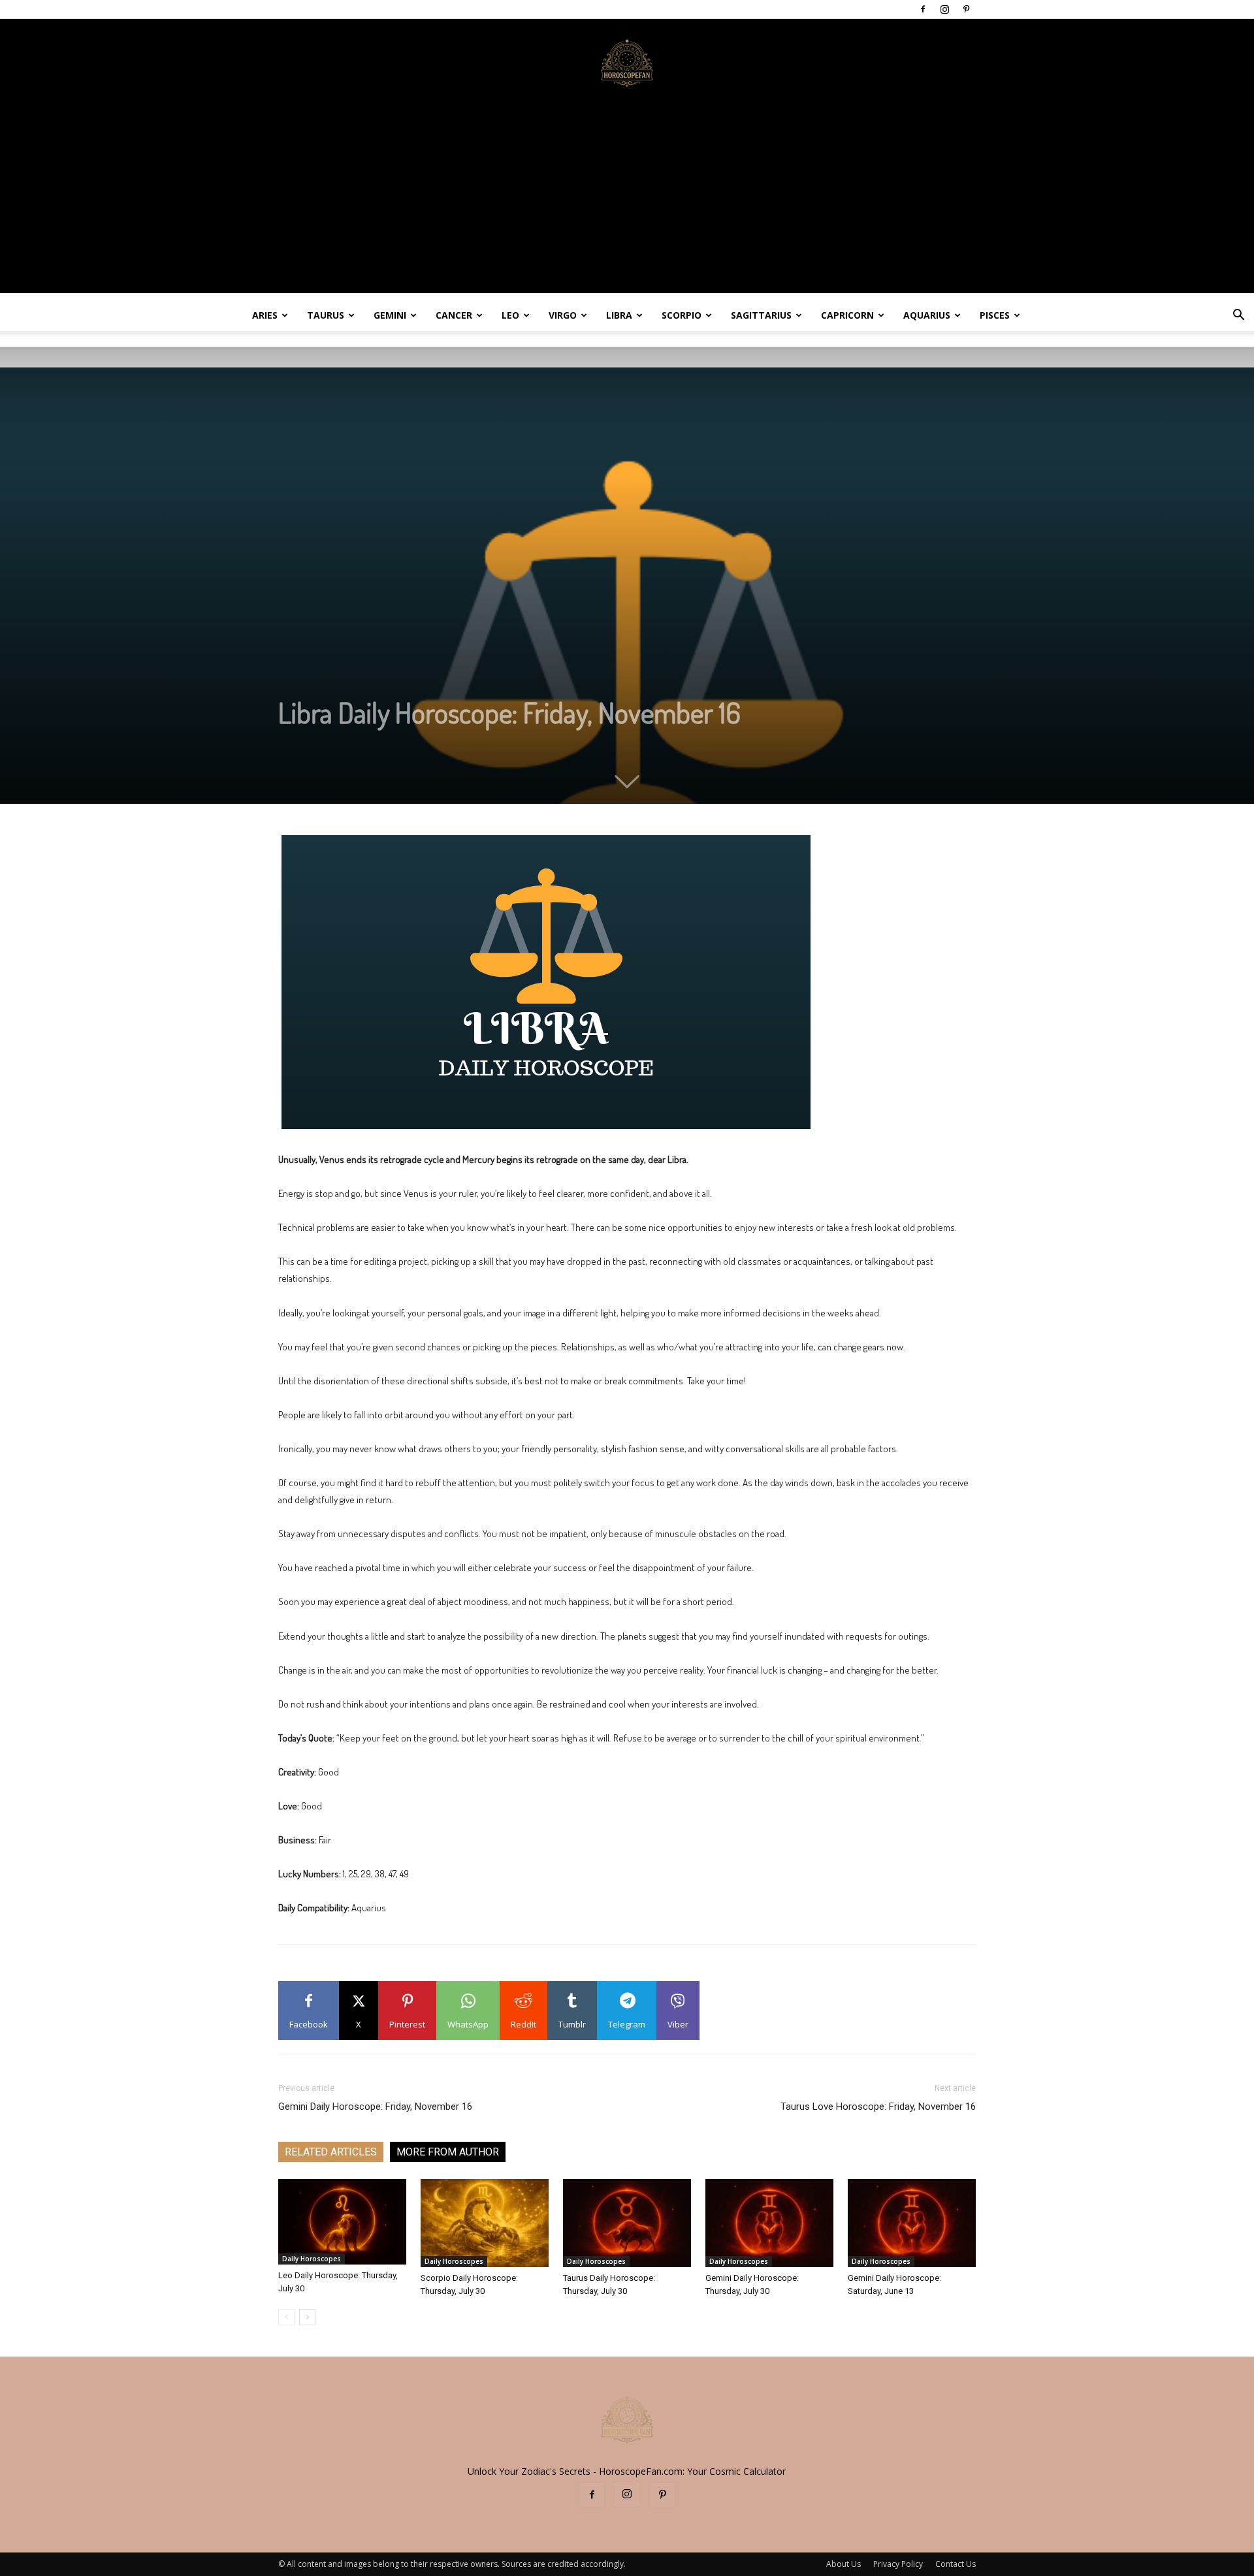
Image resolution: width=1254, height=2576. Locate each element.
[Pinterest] (966, 9)
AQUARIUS (927, 315)
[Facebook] (923, 9)
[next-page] (307, 2317)
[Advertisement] (627, 202)
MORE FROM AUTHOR (448, 2152)
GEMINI (390, 315)
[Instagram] (944, 9)
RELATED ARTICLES (331, 2152)
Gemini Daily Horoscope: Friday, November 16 (375, 2107)
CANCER (454, 315)
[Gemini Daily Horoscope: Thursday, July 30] (769, 2223)
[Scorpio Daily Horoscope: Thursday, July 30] (485, 2223)
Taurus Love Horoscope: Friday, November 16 (878, 2107)
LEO (510, 315)
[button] (1238, 316)
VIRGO (563, 315)
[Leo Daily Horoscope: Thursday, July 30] (342, 2222)
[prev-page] (286, 2317)
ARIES (265, 315)
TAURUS (326, 315)
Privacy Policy (898, 2564)
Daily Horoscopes (312, 2259)
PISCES (995, 315)
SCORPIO (682, 315)
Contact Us (956, 2564)
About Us (844, 2564)
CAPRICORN (847, 315)
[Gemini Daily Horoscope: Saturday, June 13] (912, 2223)
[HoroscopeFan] (627, 62)
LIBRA (619, 315)
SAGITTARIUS (761, 315)
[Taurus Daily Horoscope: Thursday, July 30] (627, 2223)
